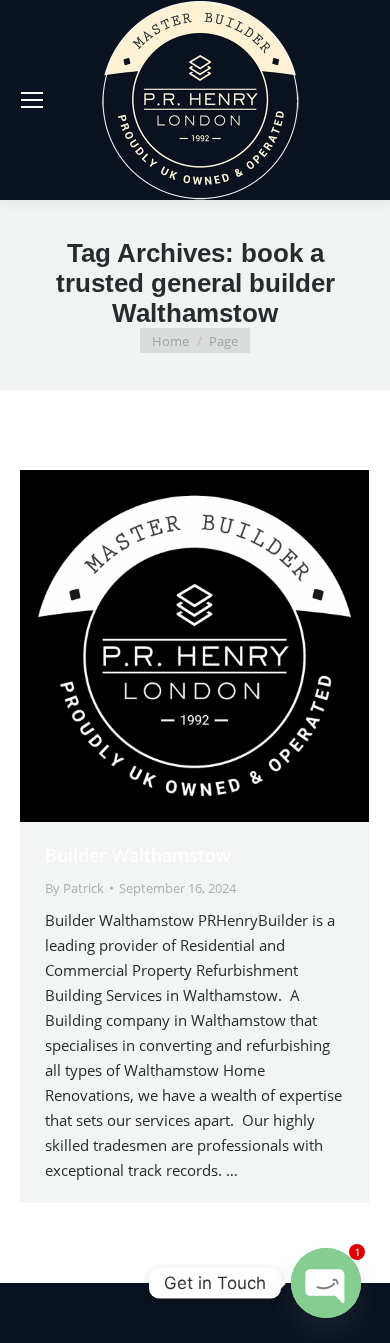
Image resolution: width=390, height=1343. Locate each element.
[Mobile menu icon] (32, 100)
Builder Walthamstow (138, 855)
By (74, 888)
